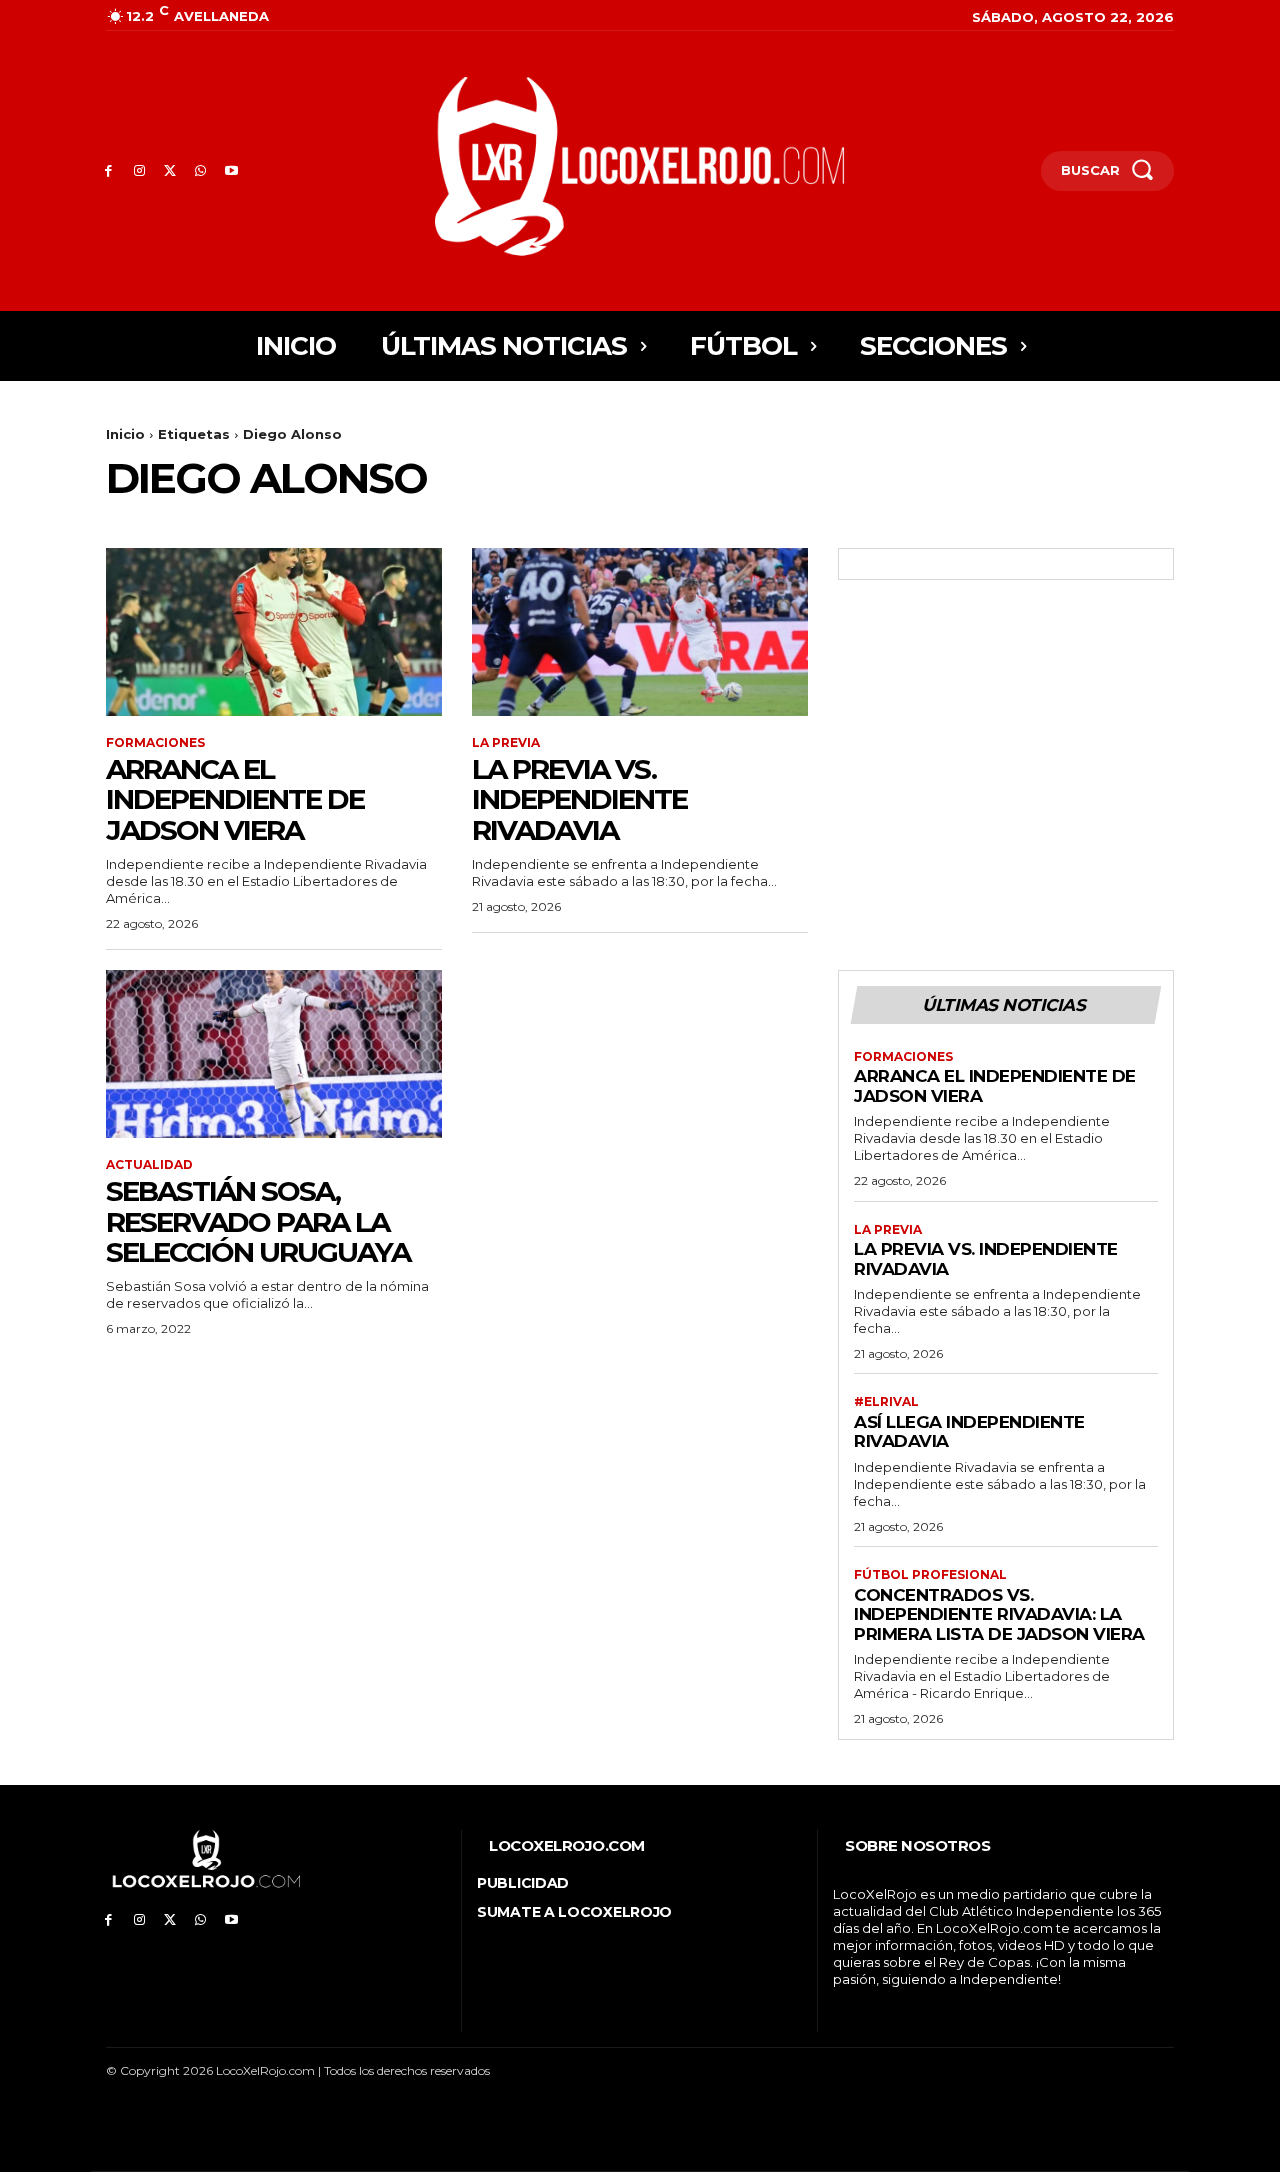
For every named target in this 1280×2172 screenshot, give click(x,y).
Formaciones (155, 743)
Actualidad (149, 1165)
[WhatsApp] (200, 171)
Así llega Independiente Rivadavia (969, 1432)
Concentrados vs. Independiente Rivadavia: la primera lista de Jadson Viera (999, 1614)
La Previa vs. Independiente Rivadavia (579, 800)
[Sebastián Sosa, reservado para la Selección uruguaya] (274, 1054)
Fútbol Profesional (930, 1575)
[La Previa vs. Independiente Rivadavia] (640, 632)
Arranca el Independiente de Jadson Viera (235, 800)
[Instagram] (139, 171)
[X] (170, 171)
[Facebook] (108, 171)
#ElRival (886, 1402)
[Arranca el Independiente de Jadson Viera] (274, 632)
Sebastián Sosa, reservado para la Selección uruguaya (258, 1222)
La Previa (506, 743)
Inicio (125, 434)
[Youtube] (231, 171)
